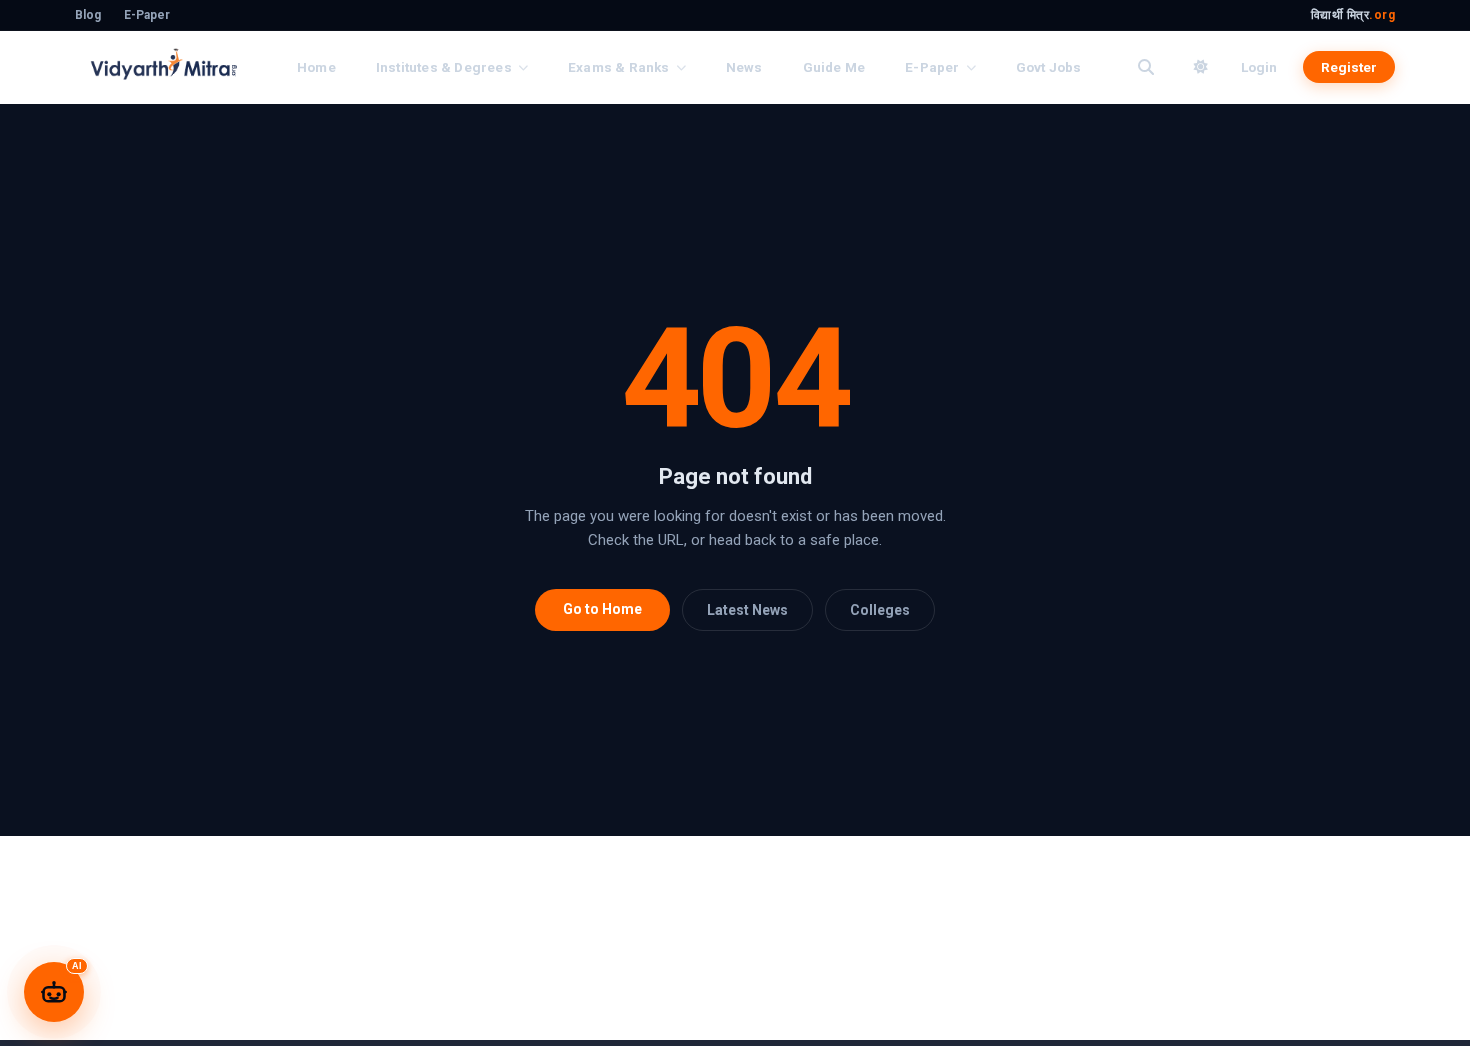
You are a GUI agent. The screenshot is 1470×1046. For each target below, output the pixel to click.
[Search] (1146, 67)
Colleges (880, 610)
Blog (88, 15)
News (744, 67)
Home (316, 67)
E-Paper (147, 15)
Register (1349, 67)
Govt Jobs (1049, 67)
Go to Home (602, 609)
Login (1259, 67)
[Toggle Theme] (1201, 67)
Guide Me (834, 67)
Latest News (747, 610)
